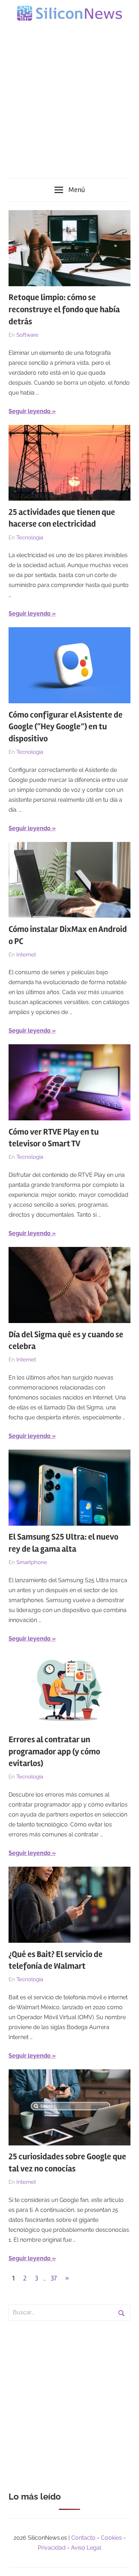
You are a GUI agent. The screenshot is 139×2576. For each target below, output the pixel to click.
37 (54, 2278)
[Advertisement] (69, 96)
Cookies (111, 2538)
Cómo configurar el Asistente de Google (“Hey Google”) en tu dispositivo (66, 727)
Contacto (83, 2538)
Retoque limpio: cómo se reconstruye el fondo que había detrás (64, 309)
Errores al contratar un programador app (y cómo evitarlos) (54, 1751)
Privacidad (52, 2548)
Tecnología (30, 538)
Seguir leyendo (30, 411)
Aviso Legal (86, 2548)
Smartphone (32, 1562)
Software (27, 335)
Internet (26, 955)
